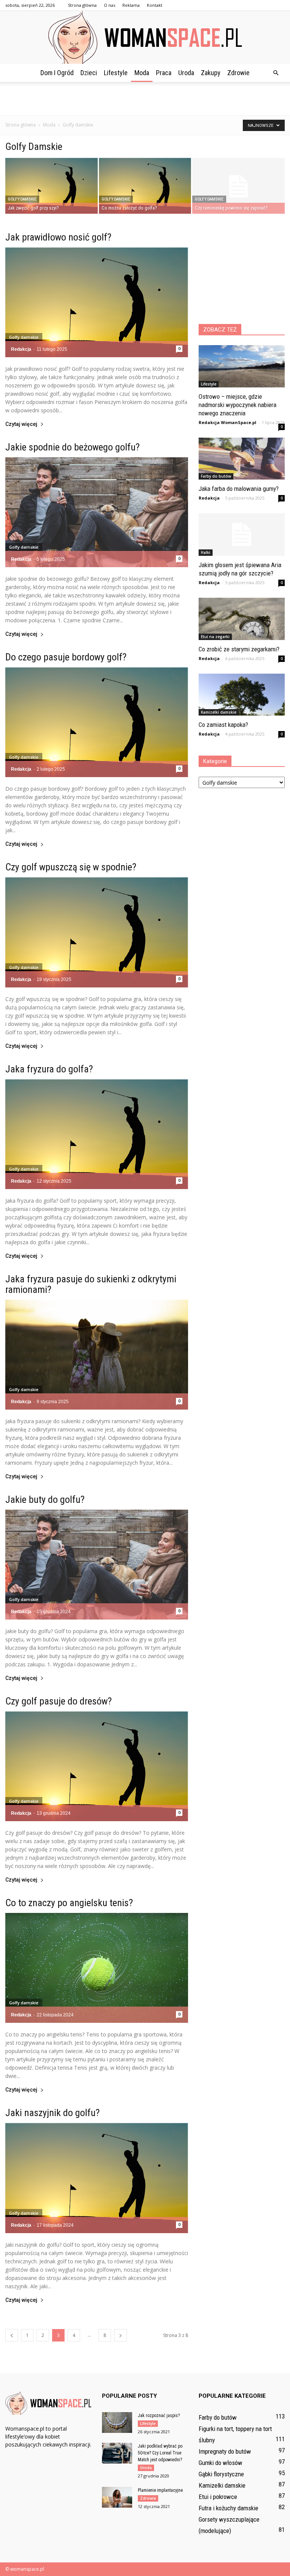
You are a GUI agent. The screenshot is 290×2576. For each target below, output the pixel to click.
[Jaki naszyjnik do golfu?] (97, 2178)
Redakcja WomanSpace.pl (228, 422)
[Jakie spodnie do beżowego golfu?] (97, 512)
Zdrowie (238, 73)
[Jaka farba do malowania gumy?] (242, 459)
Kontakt (155, 5)
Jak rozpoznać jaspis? (159, 2416)
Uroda (186, 73)
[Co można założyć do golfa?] (145, 186)
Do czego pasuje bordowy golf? (66, 657)
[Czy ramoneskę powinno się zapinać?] (238, 186)
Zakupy (211, 73)
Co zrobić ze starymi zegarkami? (239, 649)
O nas (110, 5)
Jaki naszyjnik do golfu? (52, 2113)
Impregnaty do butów (225, 2451)
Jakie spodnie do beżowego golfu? (72, 447)
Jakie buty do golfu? (45, 1499)
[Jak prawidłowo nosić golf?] (97, 302)
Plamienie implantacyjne (160, 2490)
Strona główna (82, 5)
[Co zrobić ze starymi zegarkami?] (242, 619)
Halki (206, 552)
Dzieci (89, 73)
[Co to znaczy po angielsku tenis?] (97, 1968)
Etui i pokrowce (218, 2497)
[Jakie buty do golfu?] (97, 1565)
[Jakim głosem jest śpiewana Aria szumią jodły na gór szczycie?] (242, 534)
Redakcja (21, 349)
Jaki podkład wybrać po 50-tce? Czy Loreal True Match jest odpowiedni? (160, 2453)
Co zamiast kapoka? (223, 725)
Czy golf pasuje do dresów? (59, 1701)
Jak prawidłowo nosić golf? (58, 237)
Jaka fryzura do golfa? (49, 1069)
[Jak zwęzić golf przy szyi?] (52, 186)
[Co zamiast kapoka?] (242, 695)
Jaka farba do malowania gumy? (239, 489)
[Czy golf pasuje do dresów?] (97, 1766)
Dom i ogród (57, 73)
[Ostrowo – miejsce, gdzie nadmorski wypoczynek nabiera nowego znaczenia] (242, 366)
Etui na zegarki (215, 637)
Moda (142, 73)
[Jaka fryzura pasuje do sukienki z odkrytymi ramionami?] (97, 1355)
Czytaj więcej (21, 424)
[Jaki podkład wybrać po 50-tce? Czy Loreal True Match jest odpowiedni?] (117, 2453)
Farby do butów (216, 476)
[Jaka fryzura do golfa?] (97, 1134)
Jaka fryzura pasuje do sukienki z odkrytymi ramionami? (91, 1284)
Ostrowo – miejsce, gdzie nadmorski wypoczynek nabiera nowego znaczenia (238, 405)
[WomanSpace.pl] (145, 37)
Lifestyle (116, 73)
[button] (276, 73)
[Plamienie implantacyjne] (117, 2497)
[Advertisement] (145, 99)
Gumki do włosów (221, 2463)
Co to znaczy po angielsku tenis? (69, 1903)
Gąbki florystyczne (221, 2474)
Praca (164, 73)
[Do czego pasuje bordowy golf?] (97, 722)
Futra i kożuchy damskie (228, 2508)
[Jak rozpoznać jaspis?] (117, 2423)
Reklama (131, 5)
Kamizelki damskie (219, 712)
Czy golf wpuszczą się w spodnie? (71, 867)
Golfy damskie (22, 199)
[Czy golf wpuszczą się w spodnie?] (97, 932)
